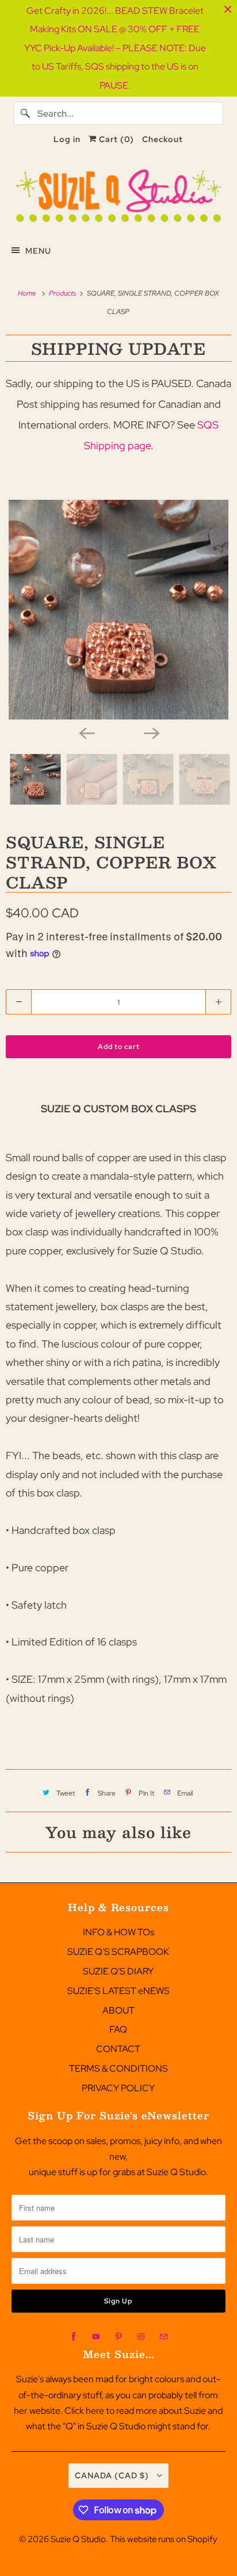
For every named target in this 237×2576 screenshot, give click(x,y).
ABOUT (118, 2010)
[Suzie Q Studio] (118, 196)
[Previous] (86, 732)
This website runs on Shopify (164, 2539)
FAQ (118, 2029)
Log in (67, 139)
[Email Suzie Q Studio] (163, 2337)
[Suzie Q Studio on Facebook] (74, 2337)
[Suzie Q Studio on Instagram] (141, 2337)
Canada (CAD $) (113, 2475)
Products (63, 293)
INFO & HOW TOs (118, 1932)
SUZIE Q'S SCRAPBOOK (118, 1952)
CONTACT (118, 2049)
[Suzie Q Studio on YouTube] (96, 2337)
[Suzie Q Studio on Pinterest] (118, 2337)
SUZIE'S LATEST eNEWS (118, 1991)
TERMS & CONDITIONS (118, 2068)
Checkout (163, 139)
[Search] (25, 113)
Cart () (115, 139)
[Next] (151, 732)
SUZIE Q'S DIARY (118, 1971)
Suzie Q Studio (78, 2539)
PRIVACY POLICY (118, 2088)
